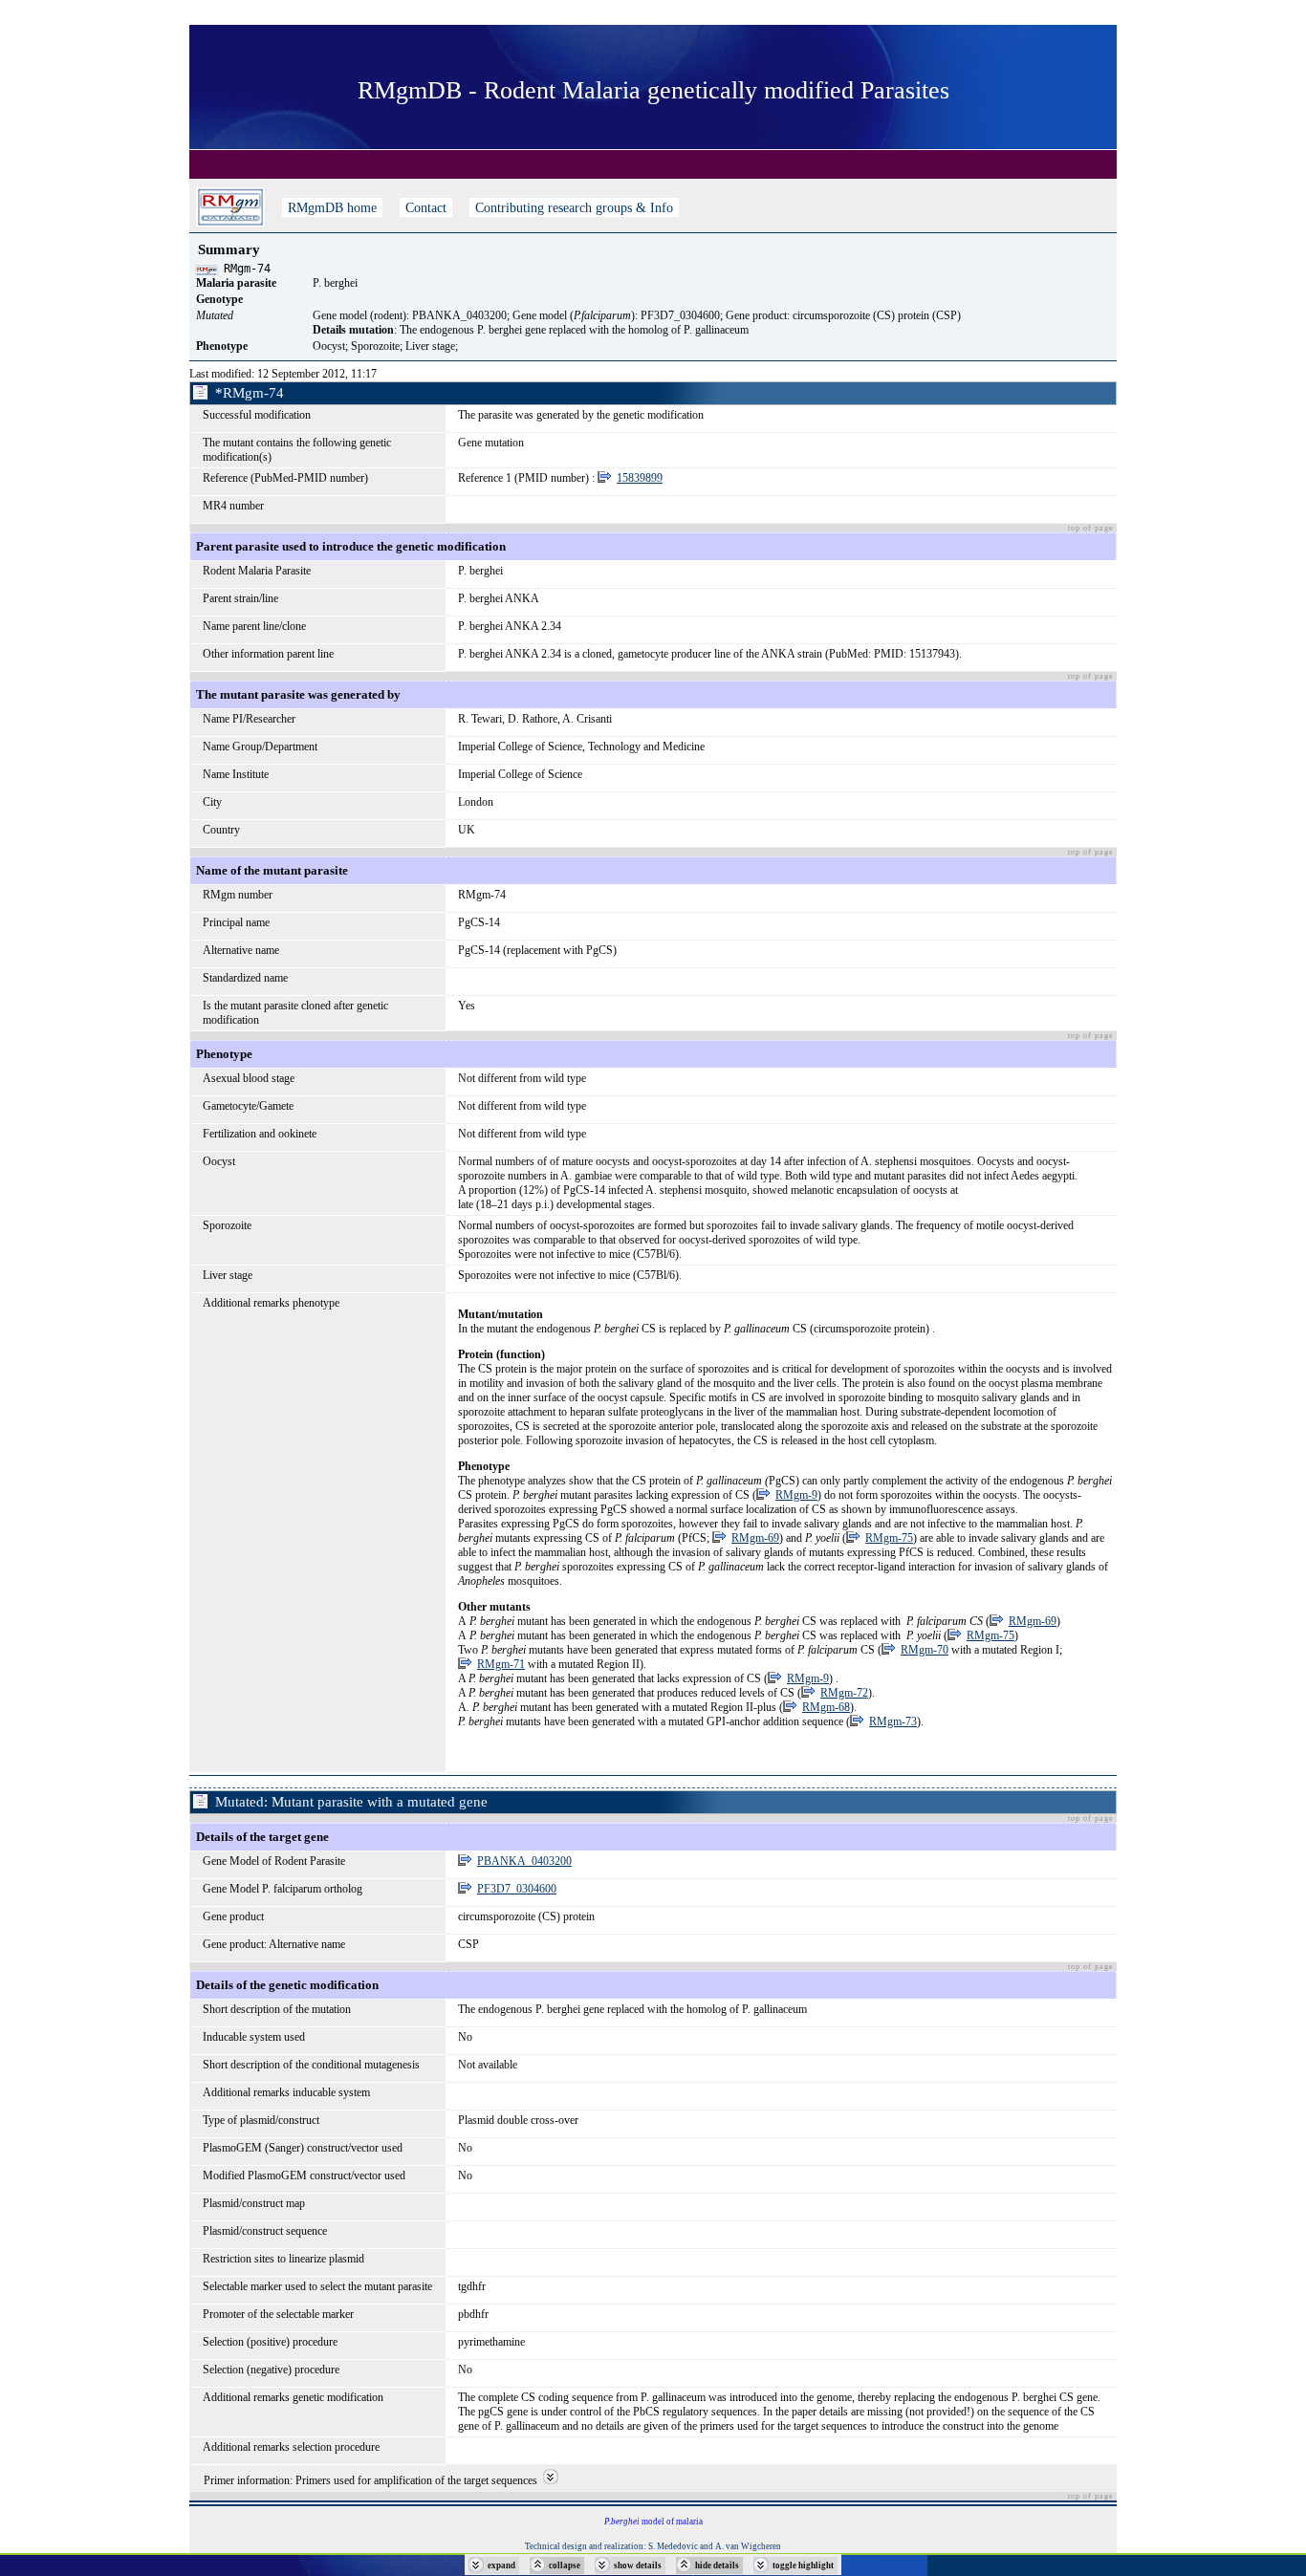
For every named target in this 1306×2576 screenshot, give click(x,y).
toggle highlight (803, 2565)
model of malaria (653, 2522)
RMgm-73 (893, 1721)
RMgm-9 (796, 1495)
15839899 (640, 478)
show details (638, 2565)
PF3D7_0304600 (517, 1889)
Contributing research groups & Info (574, 207)
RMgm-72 (844, 1693)
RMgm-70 (925, 1650)
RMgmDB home (332, 207)
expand (501, 2565)
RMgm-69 (755, 1538)
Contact (426, 207)
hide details (717, 2565)
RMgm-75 (889, 1538)
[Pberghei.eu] (230, 207)
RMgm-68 (826, 1707)
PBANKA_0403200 (524, 1861)
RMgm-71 (501, 1664)
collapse (565, 2565)
